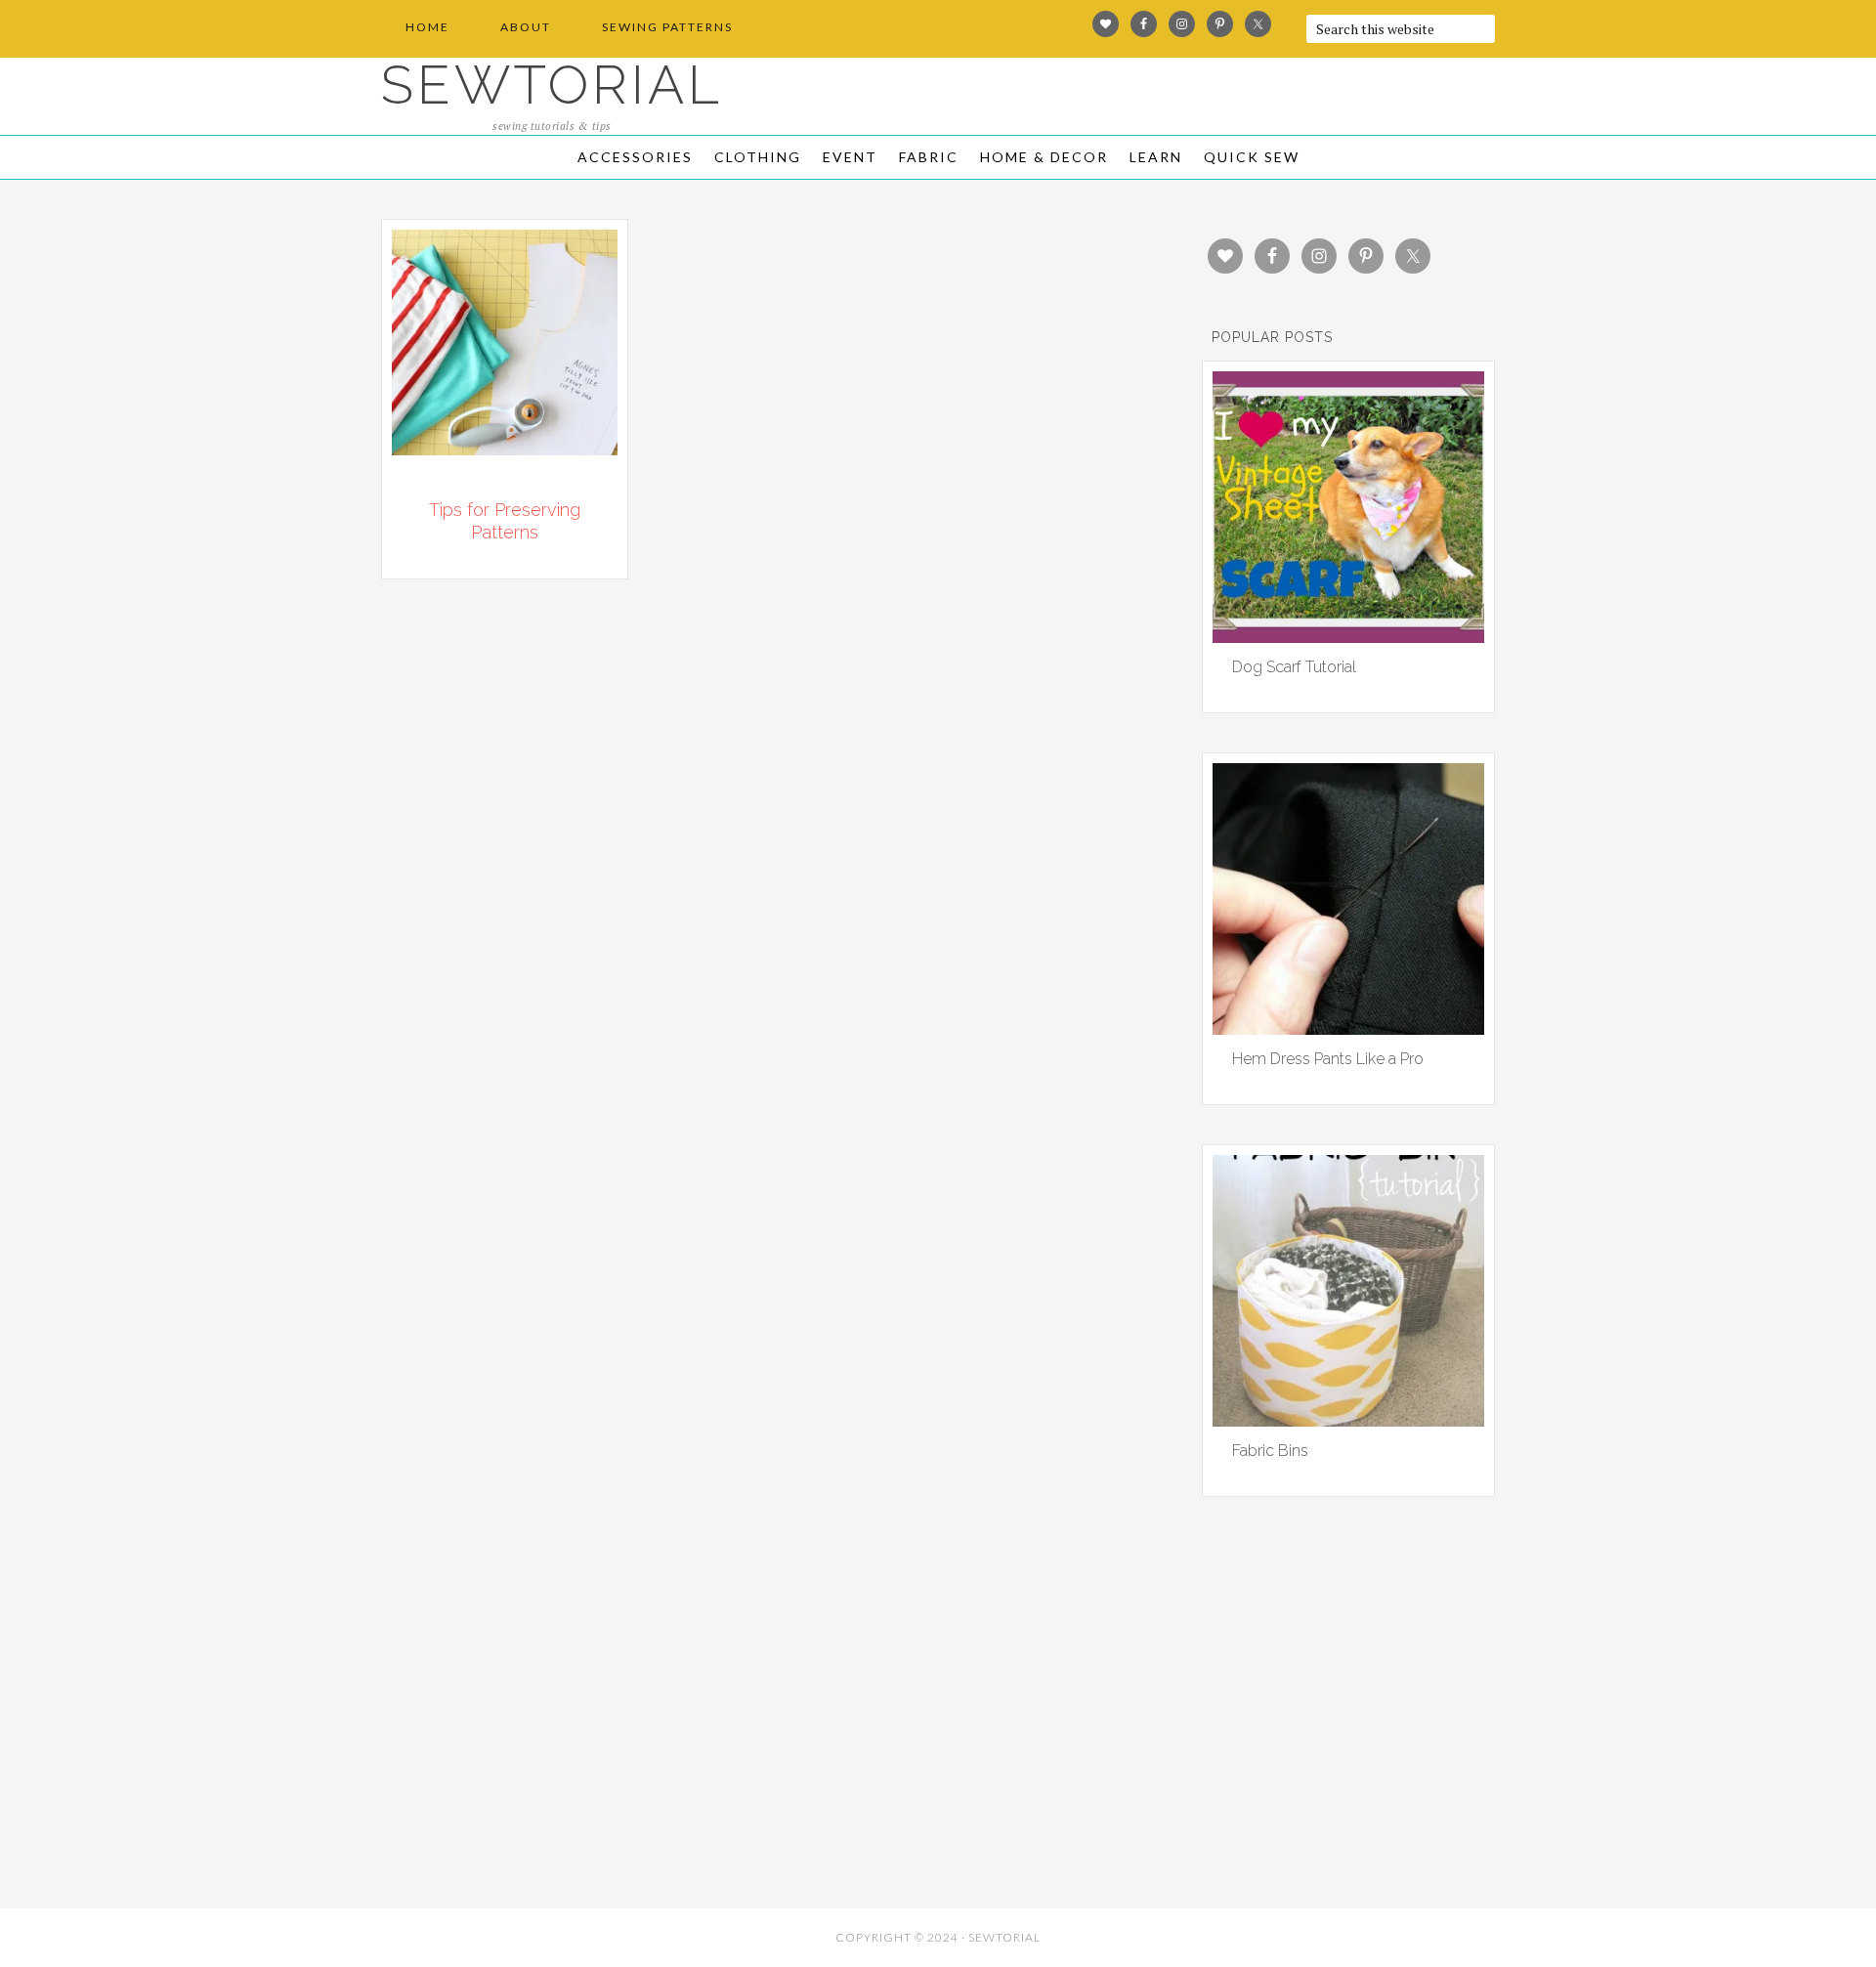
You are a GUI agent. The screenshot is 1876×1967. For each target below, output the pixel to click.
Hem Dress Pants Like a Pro (1328, 1059)
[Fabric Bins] (1348, 1420)
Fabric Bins (1270, 1451)
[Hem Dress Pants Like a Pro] (1348, 1028)
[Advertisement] (557, 1756)
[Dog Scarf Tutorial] (1348, 636)
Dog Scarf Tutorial (1294, 667)
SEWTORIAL (552, 85)
